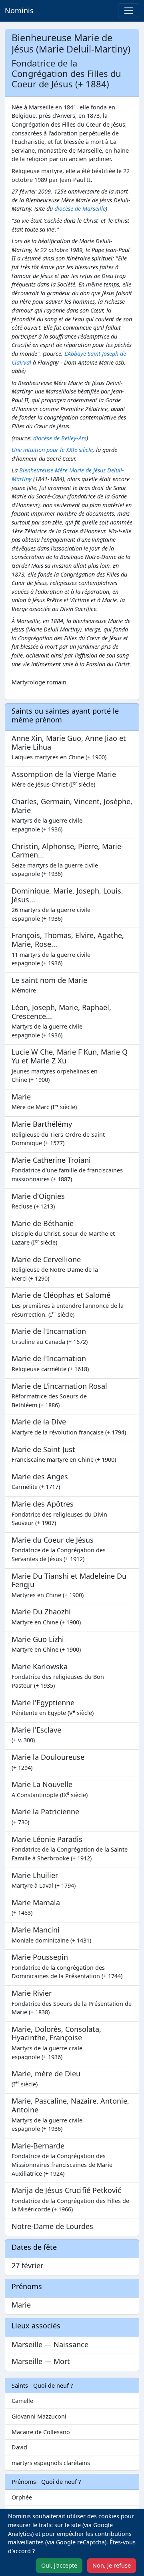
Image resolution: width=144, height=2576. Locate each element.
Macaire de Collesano (41, 2432)
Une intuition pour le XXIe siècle (52, 450)
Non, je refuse (112, 2565)
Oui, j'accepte (59, 2565)
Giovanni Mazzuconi (39, 2416)
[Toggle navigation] (129, 11)
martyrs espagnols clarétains (51, 2463)
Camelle (22, 2401)
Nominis (19, 10)
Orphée (22, 2497)
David (19, 2447)
